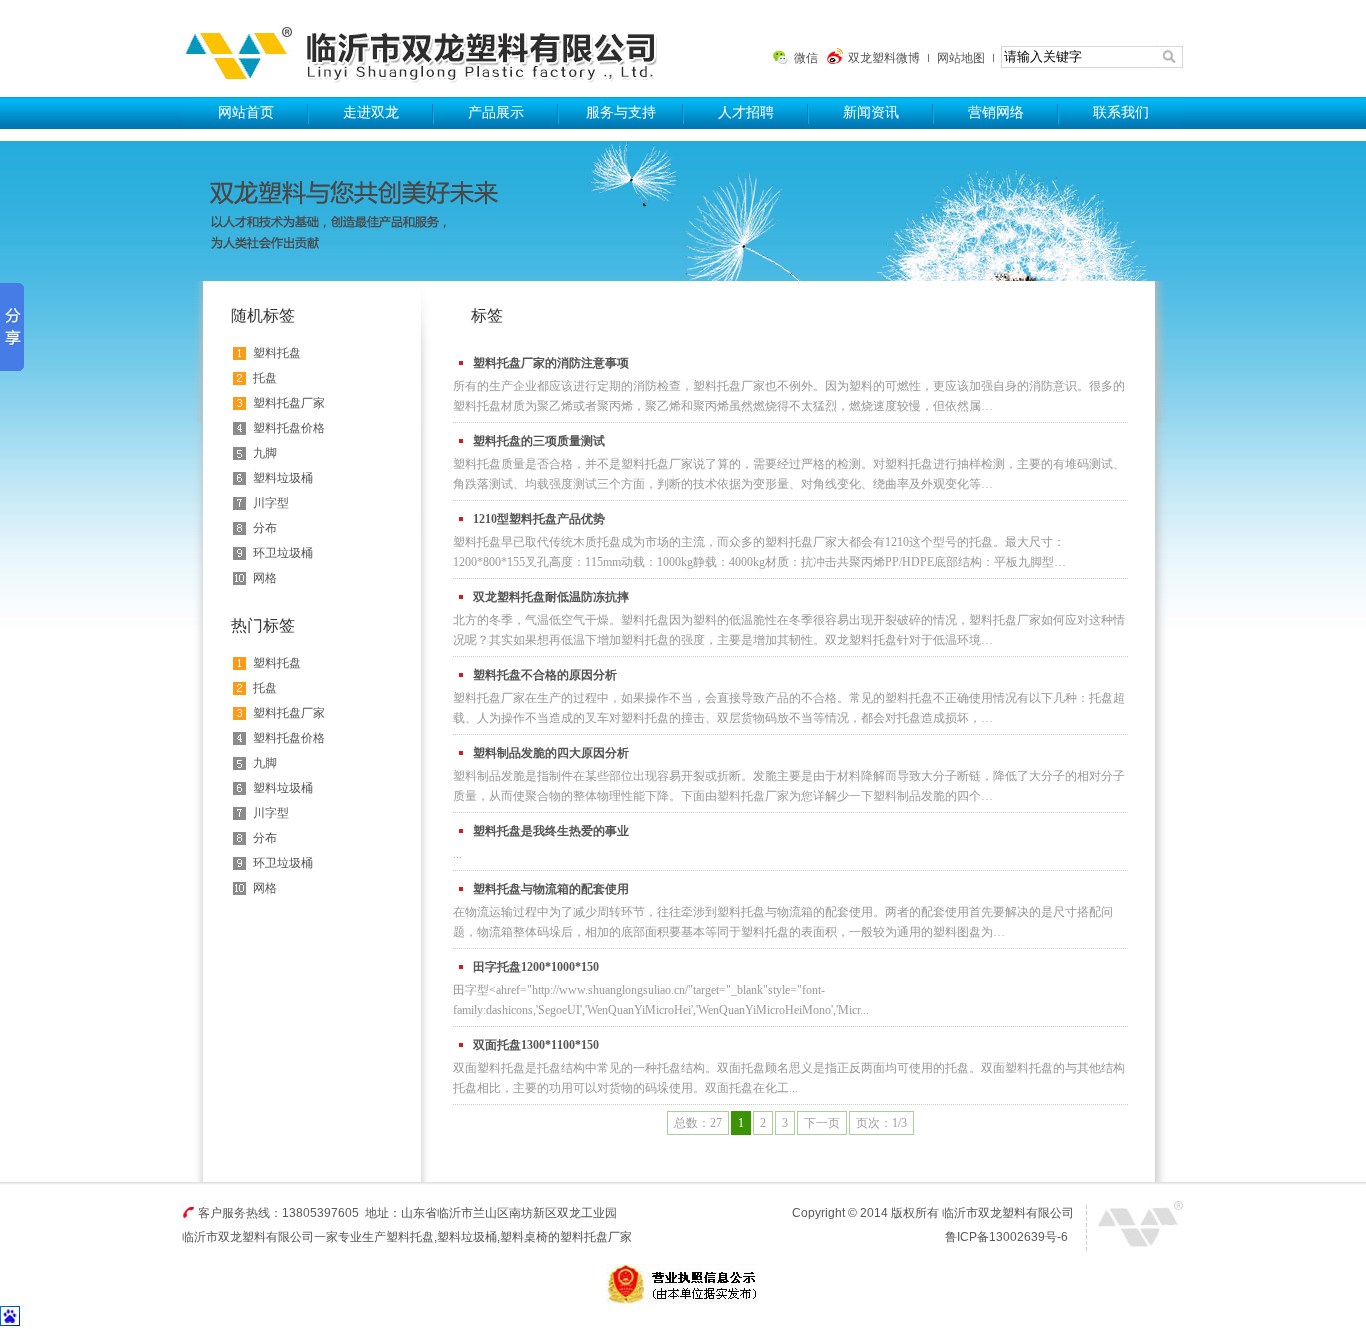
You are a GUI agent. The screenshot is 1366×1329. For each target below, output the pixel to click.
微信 (806, 58)
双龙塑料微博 (884, 58)
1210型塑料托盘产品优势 (539, 519)
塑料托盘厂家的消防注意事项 (551, 363)
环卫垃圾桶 (283, 553)
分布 (265, 528)
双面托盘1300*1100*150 (536, 1045)
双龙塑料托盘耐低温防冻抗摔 (551, 597)
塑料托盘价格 (289, 428)
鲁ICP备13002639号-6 (1006, 1237)
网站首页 (246, 112)
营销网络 (996, 112)
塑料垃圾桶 (283, 478)
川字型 (271, 503)
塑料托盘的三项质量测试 (539, 441)
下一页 (822, 1123)
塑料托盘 (429, 48)
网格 (265, 578)
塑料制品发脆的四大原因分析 (551, 753)
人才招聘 (746, 112)
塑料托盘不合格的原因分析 (545, 675)
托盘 (265, 378)
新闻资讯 (871, 112)
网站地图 (961, 58)
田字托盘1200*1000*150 (536, 967)
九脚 (265, 453)
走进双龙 (371, 112)
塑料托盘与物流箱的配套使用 (551, 889)
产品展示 (496, 112)
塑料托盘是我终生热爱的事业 (551, 831)
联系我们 (1121, 112)
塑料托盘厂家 (289, 403)
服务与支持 (621, 112)
